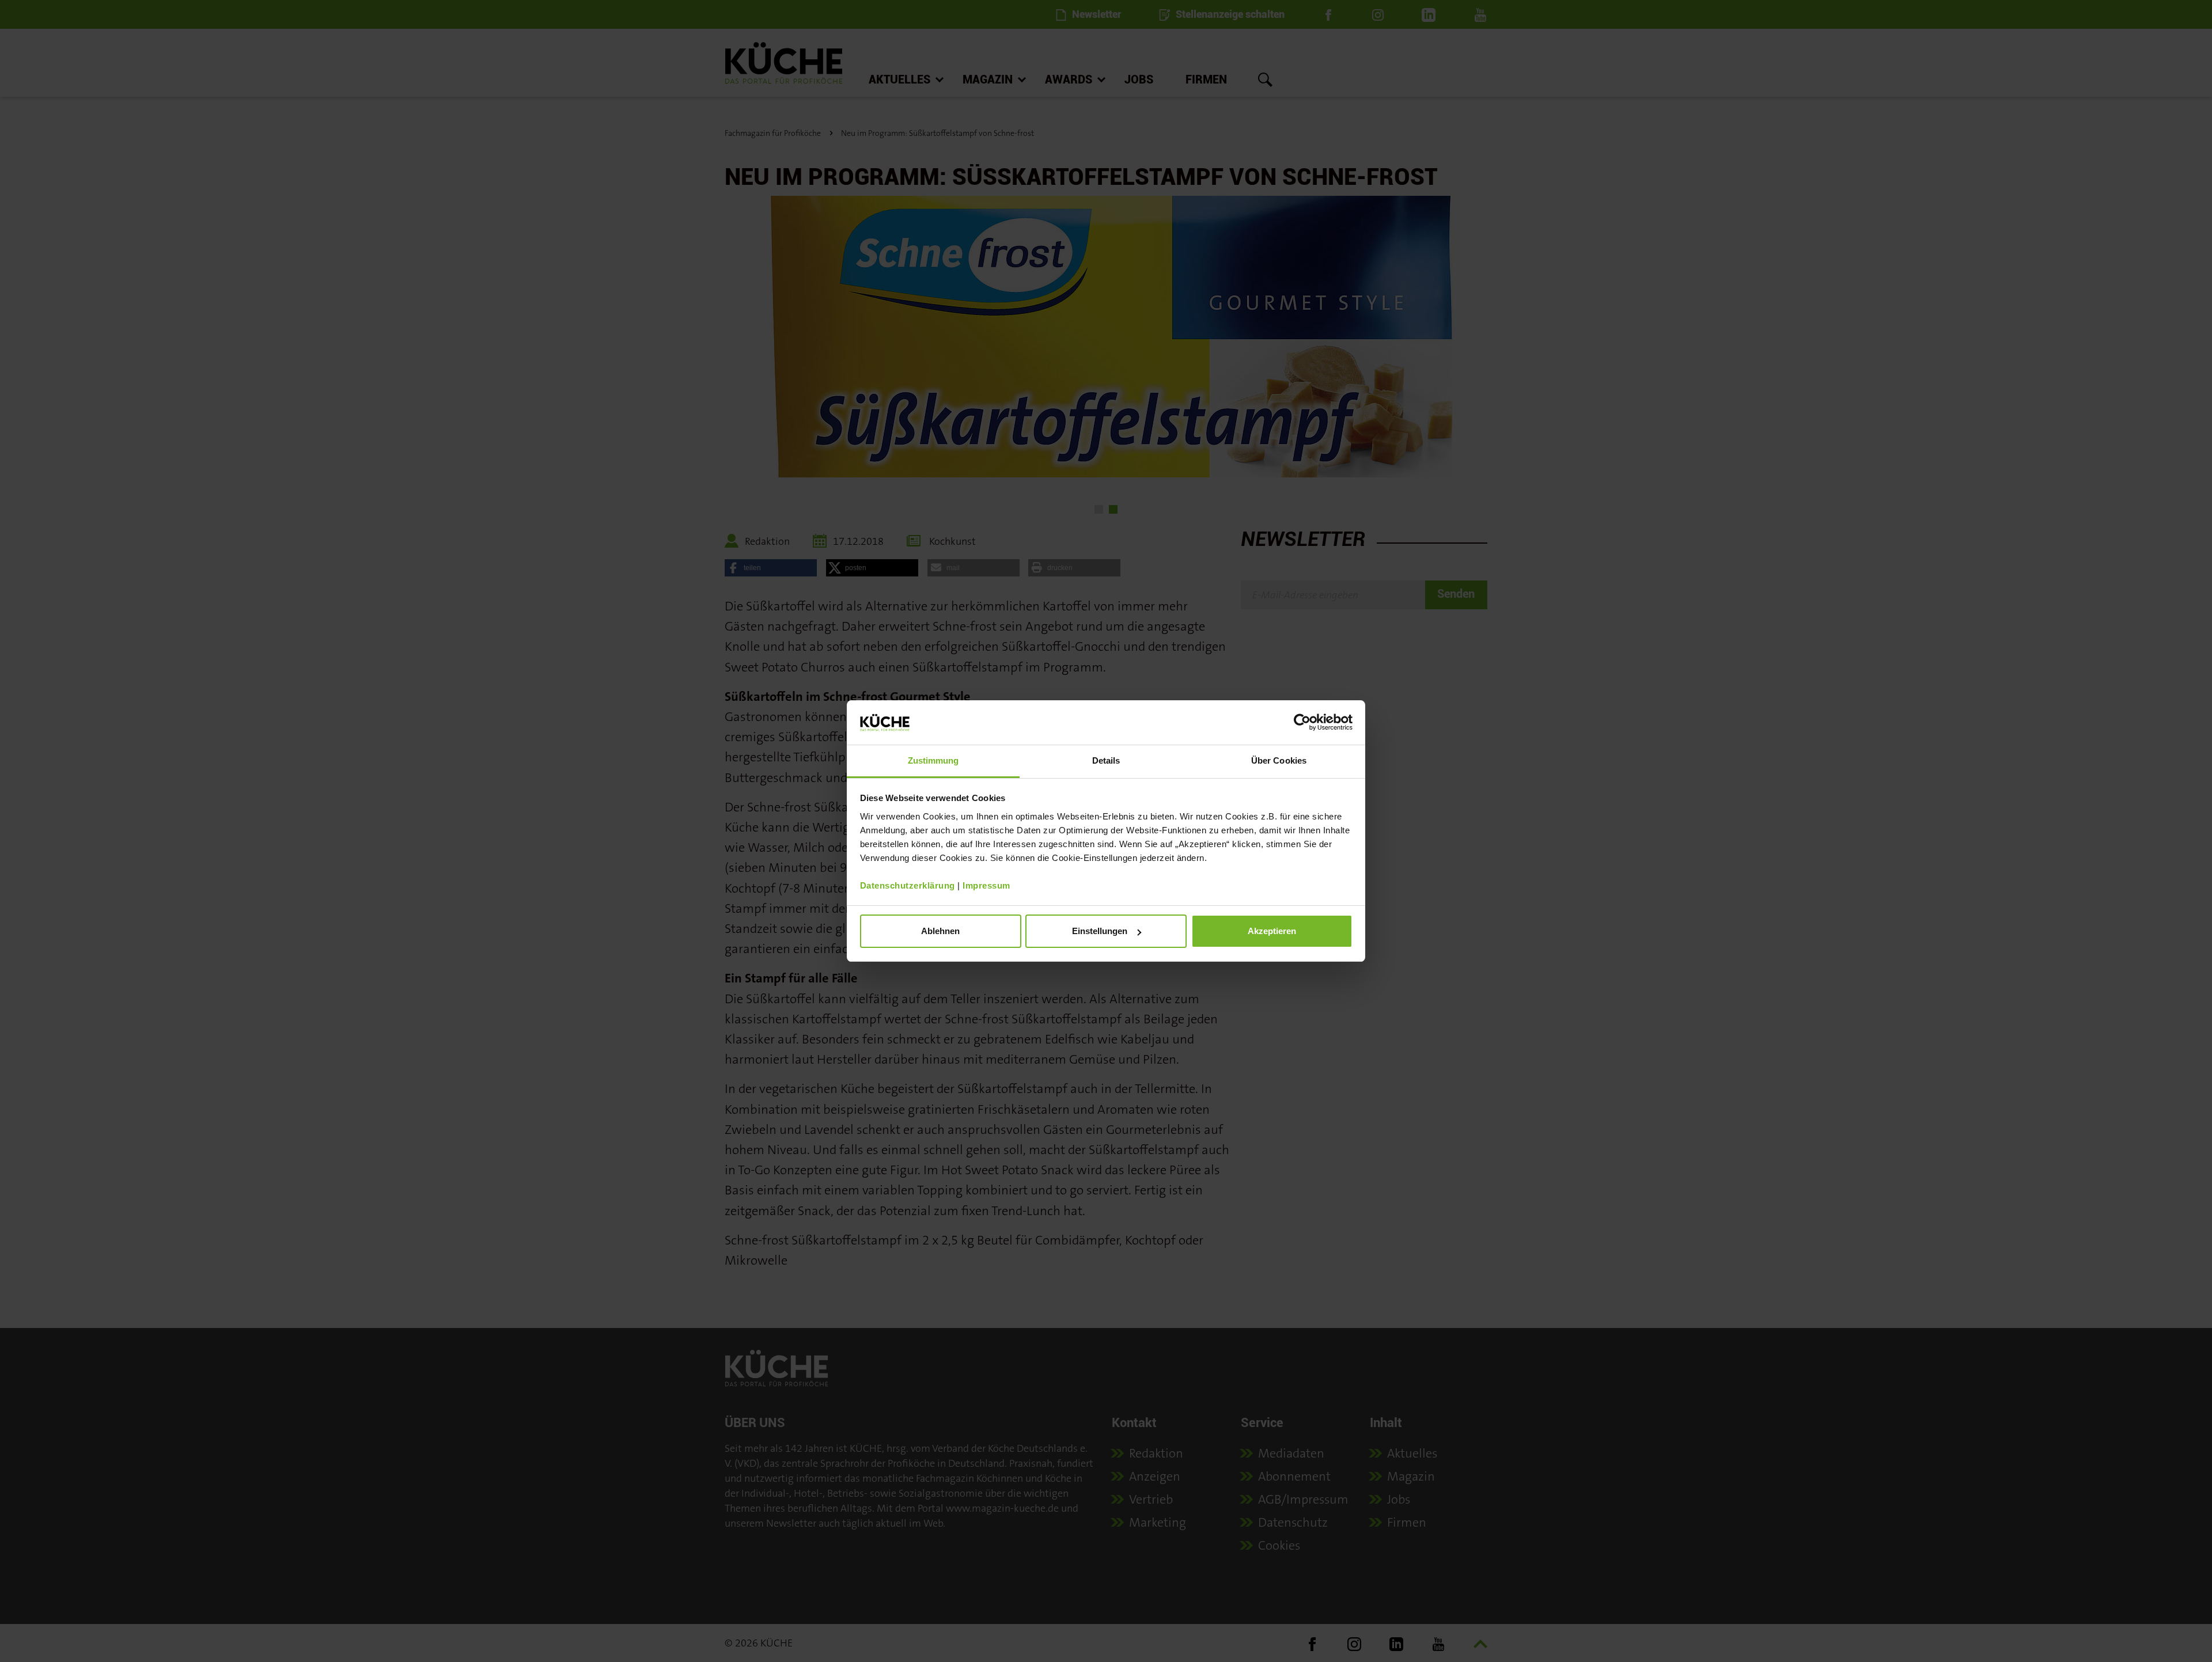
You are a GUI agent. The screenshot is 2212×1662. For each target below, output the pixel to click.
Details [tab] (1106, 760)
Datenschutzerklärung (908, 885)
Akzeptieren (1272, 931)
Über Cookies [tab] (1279, 760)
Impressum (986, 885)
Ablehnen (940, 931)
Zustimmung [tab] (933, 760)
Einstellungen (1100, 931)
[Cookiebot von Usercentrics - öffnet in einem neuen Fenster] (1302, 722)
